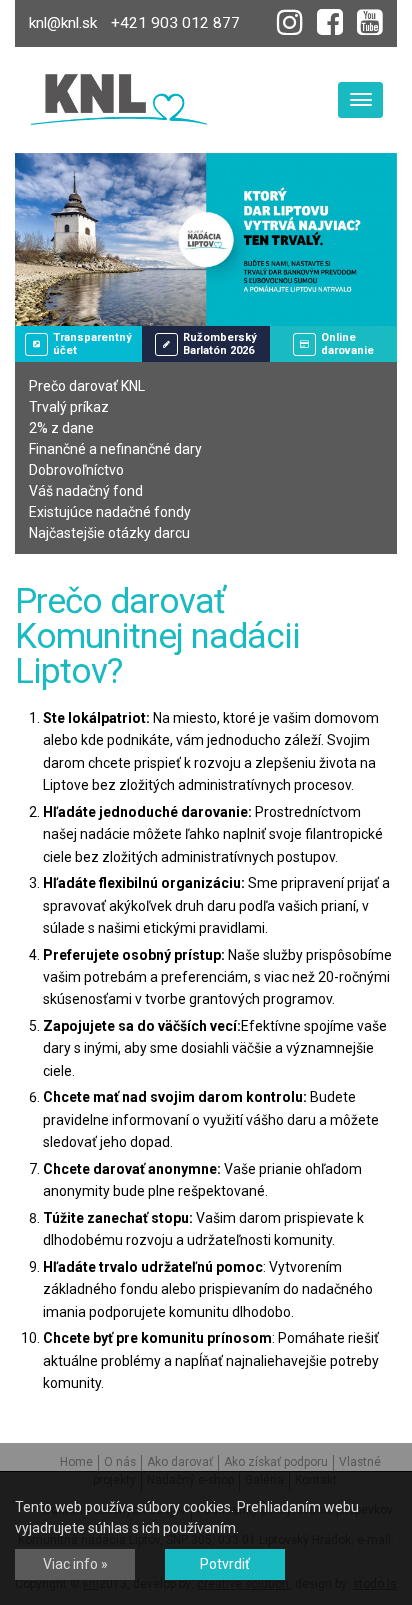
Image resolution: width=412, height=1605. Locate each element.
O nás (120, 1462)
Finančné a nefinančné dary (115, 449)
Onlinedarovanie (347, 344)
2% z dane (61, 428)
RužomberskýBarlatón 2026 (220, 344)
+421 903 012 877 (175, 23)
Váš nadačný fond (86, 491)
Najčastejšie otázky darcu (109, 533)
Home (76, 1462)
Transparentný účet (92, 344)
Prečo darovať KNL (87, 386)
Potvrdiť (225, 1564)
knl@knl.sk (63, 23)
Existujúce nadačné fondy (110, 512)
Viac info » (75, 1564)
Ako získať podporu (276, 1462)
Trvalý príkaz (69, 407)
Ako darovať (180, 1462)
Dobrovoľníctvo (76, 470)
